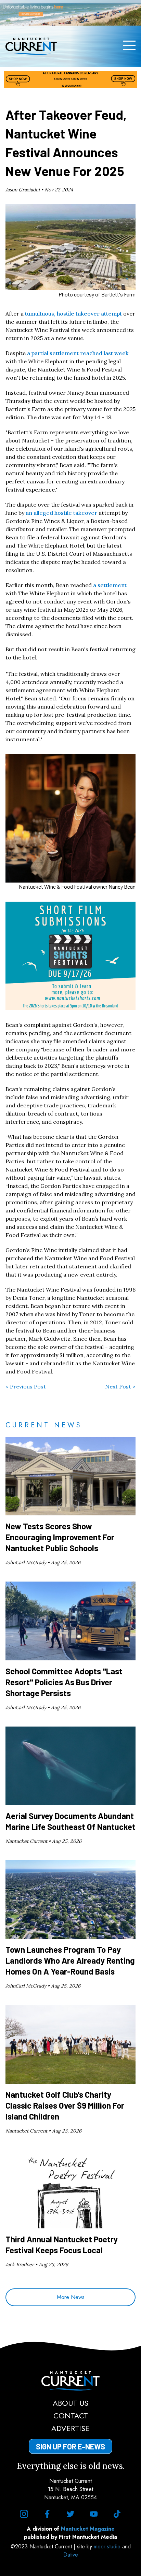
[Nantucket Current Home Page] (31, 46)
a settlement (110, 585)
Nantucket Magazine (88, 2529)
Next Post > (120, 1386)
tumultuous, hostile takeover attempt (73, 314)
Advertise (70, 2428)
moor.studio (108, 2546)
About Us (70, 2403)
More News (71, 2297)
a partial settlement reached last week (78, 353)
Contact (71, 2416)
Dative (71, 2555)
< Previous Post (26, 1386)
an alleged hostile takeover (61, 513)
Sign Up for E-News (70, 2446)
